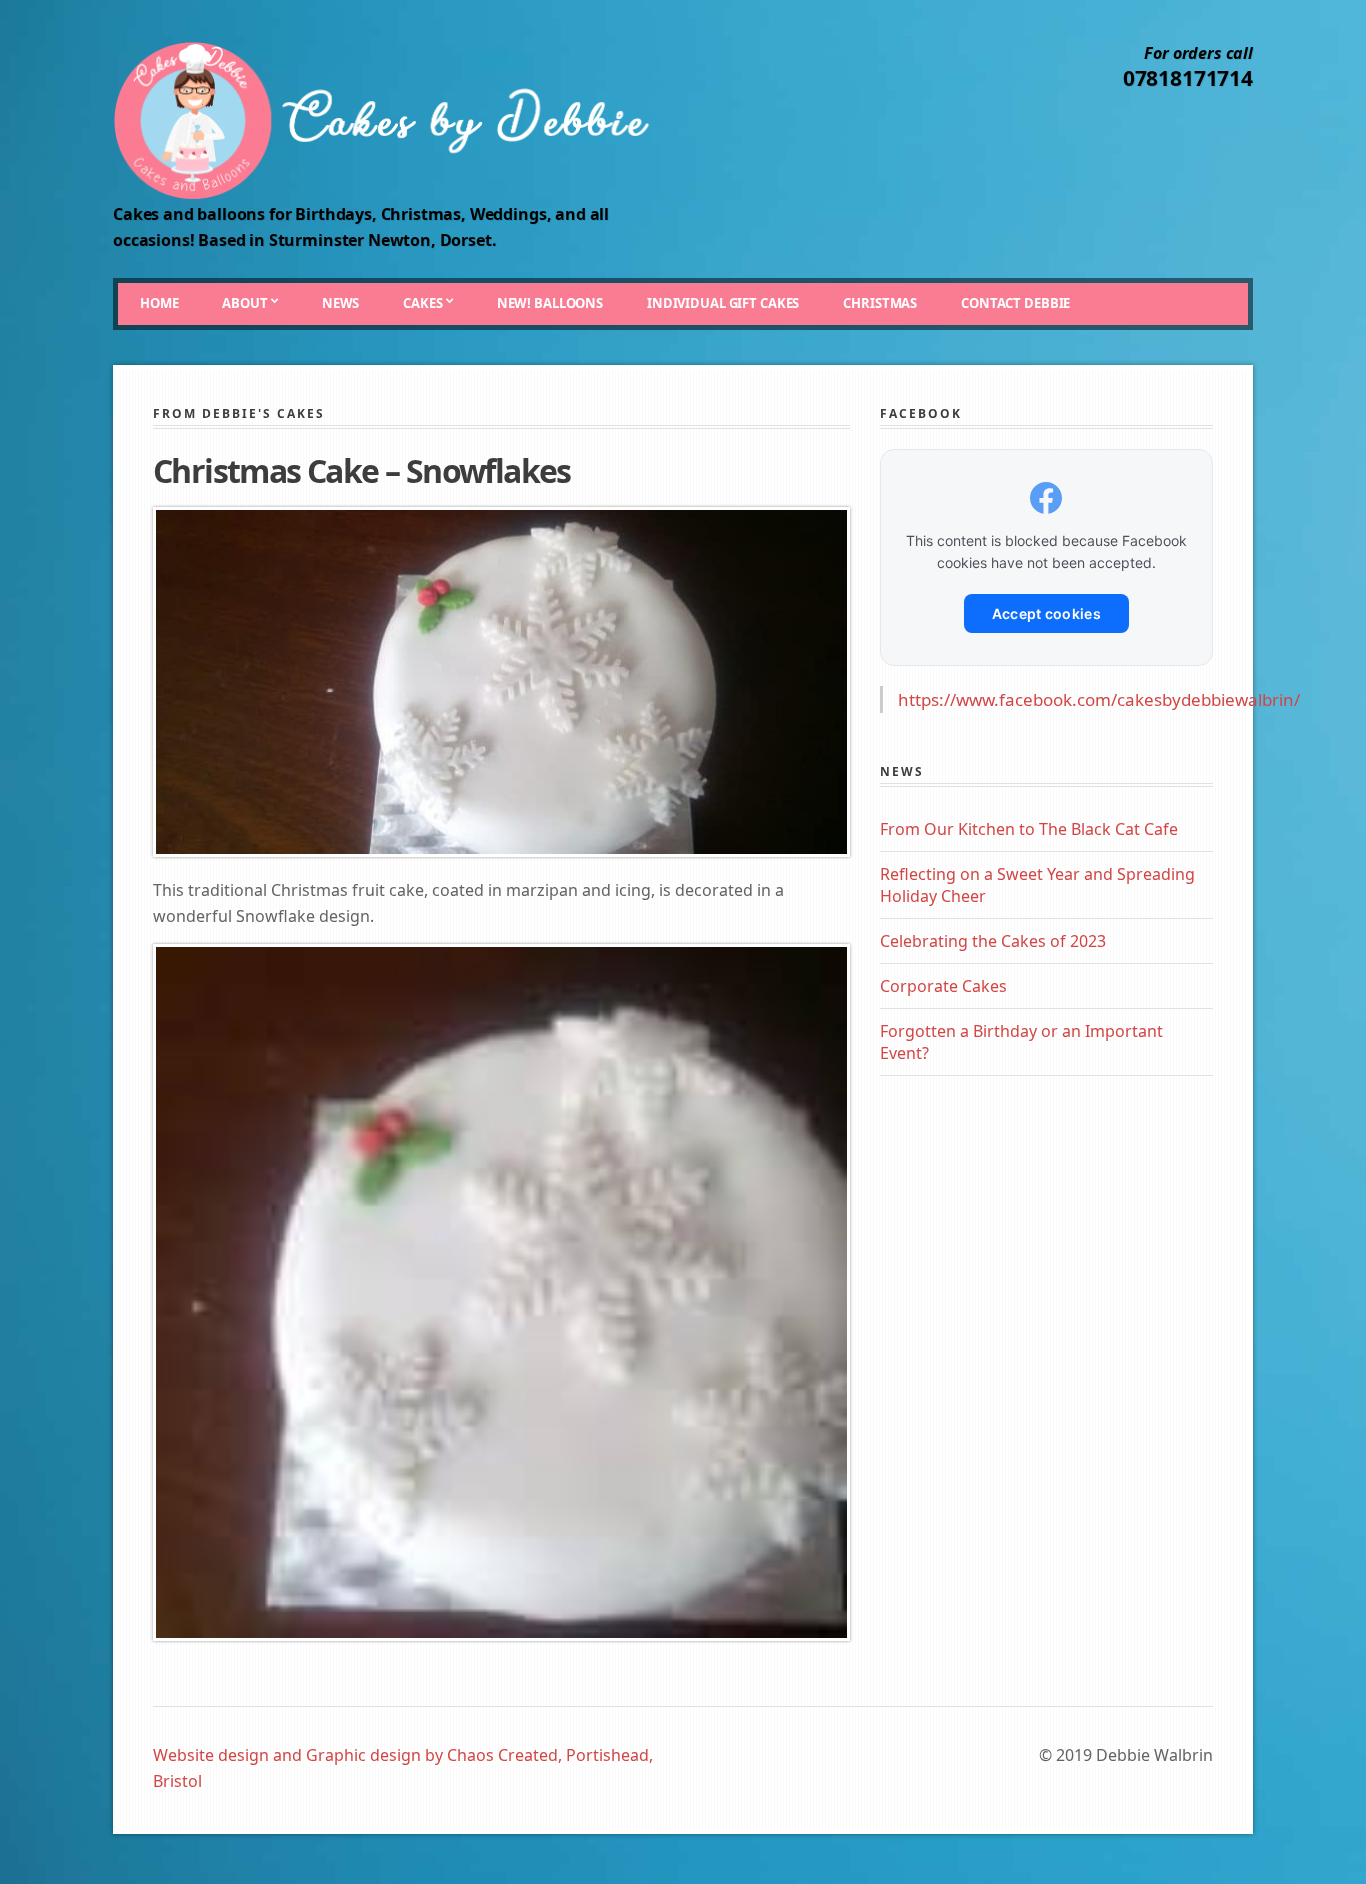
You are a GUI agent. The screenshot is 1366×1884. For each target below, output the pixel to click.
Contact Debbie (1015, 303)
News (340, 303)
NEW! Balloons (550, 303)
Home (159, 303)
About (244, 303)
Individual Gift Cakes (723, 303)
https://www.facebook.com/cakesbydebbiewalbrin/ (1099, 699)
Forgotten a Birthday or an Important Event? (1021, 1042)
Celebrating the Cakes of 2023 (993, 941)
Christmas (880, 303)
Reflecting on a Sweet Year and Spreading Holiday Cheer (1037, 885)
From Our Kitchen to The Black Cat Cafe (1029, 829)
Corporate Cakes (943, 986)
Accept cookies (1046, 613)
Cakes (422, 303)
